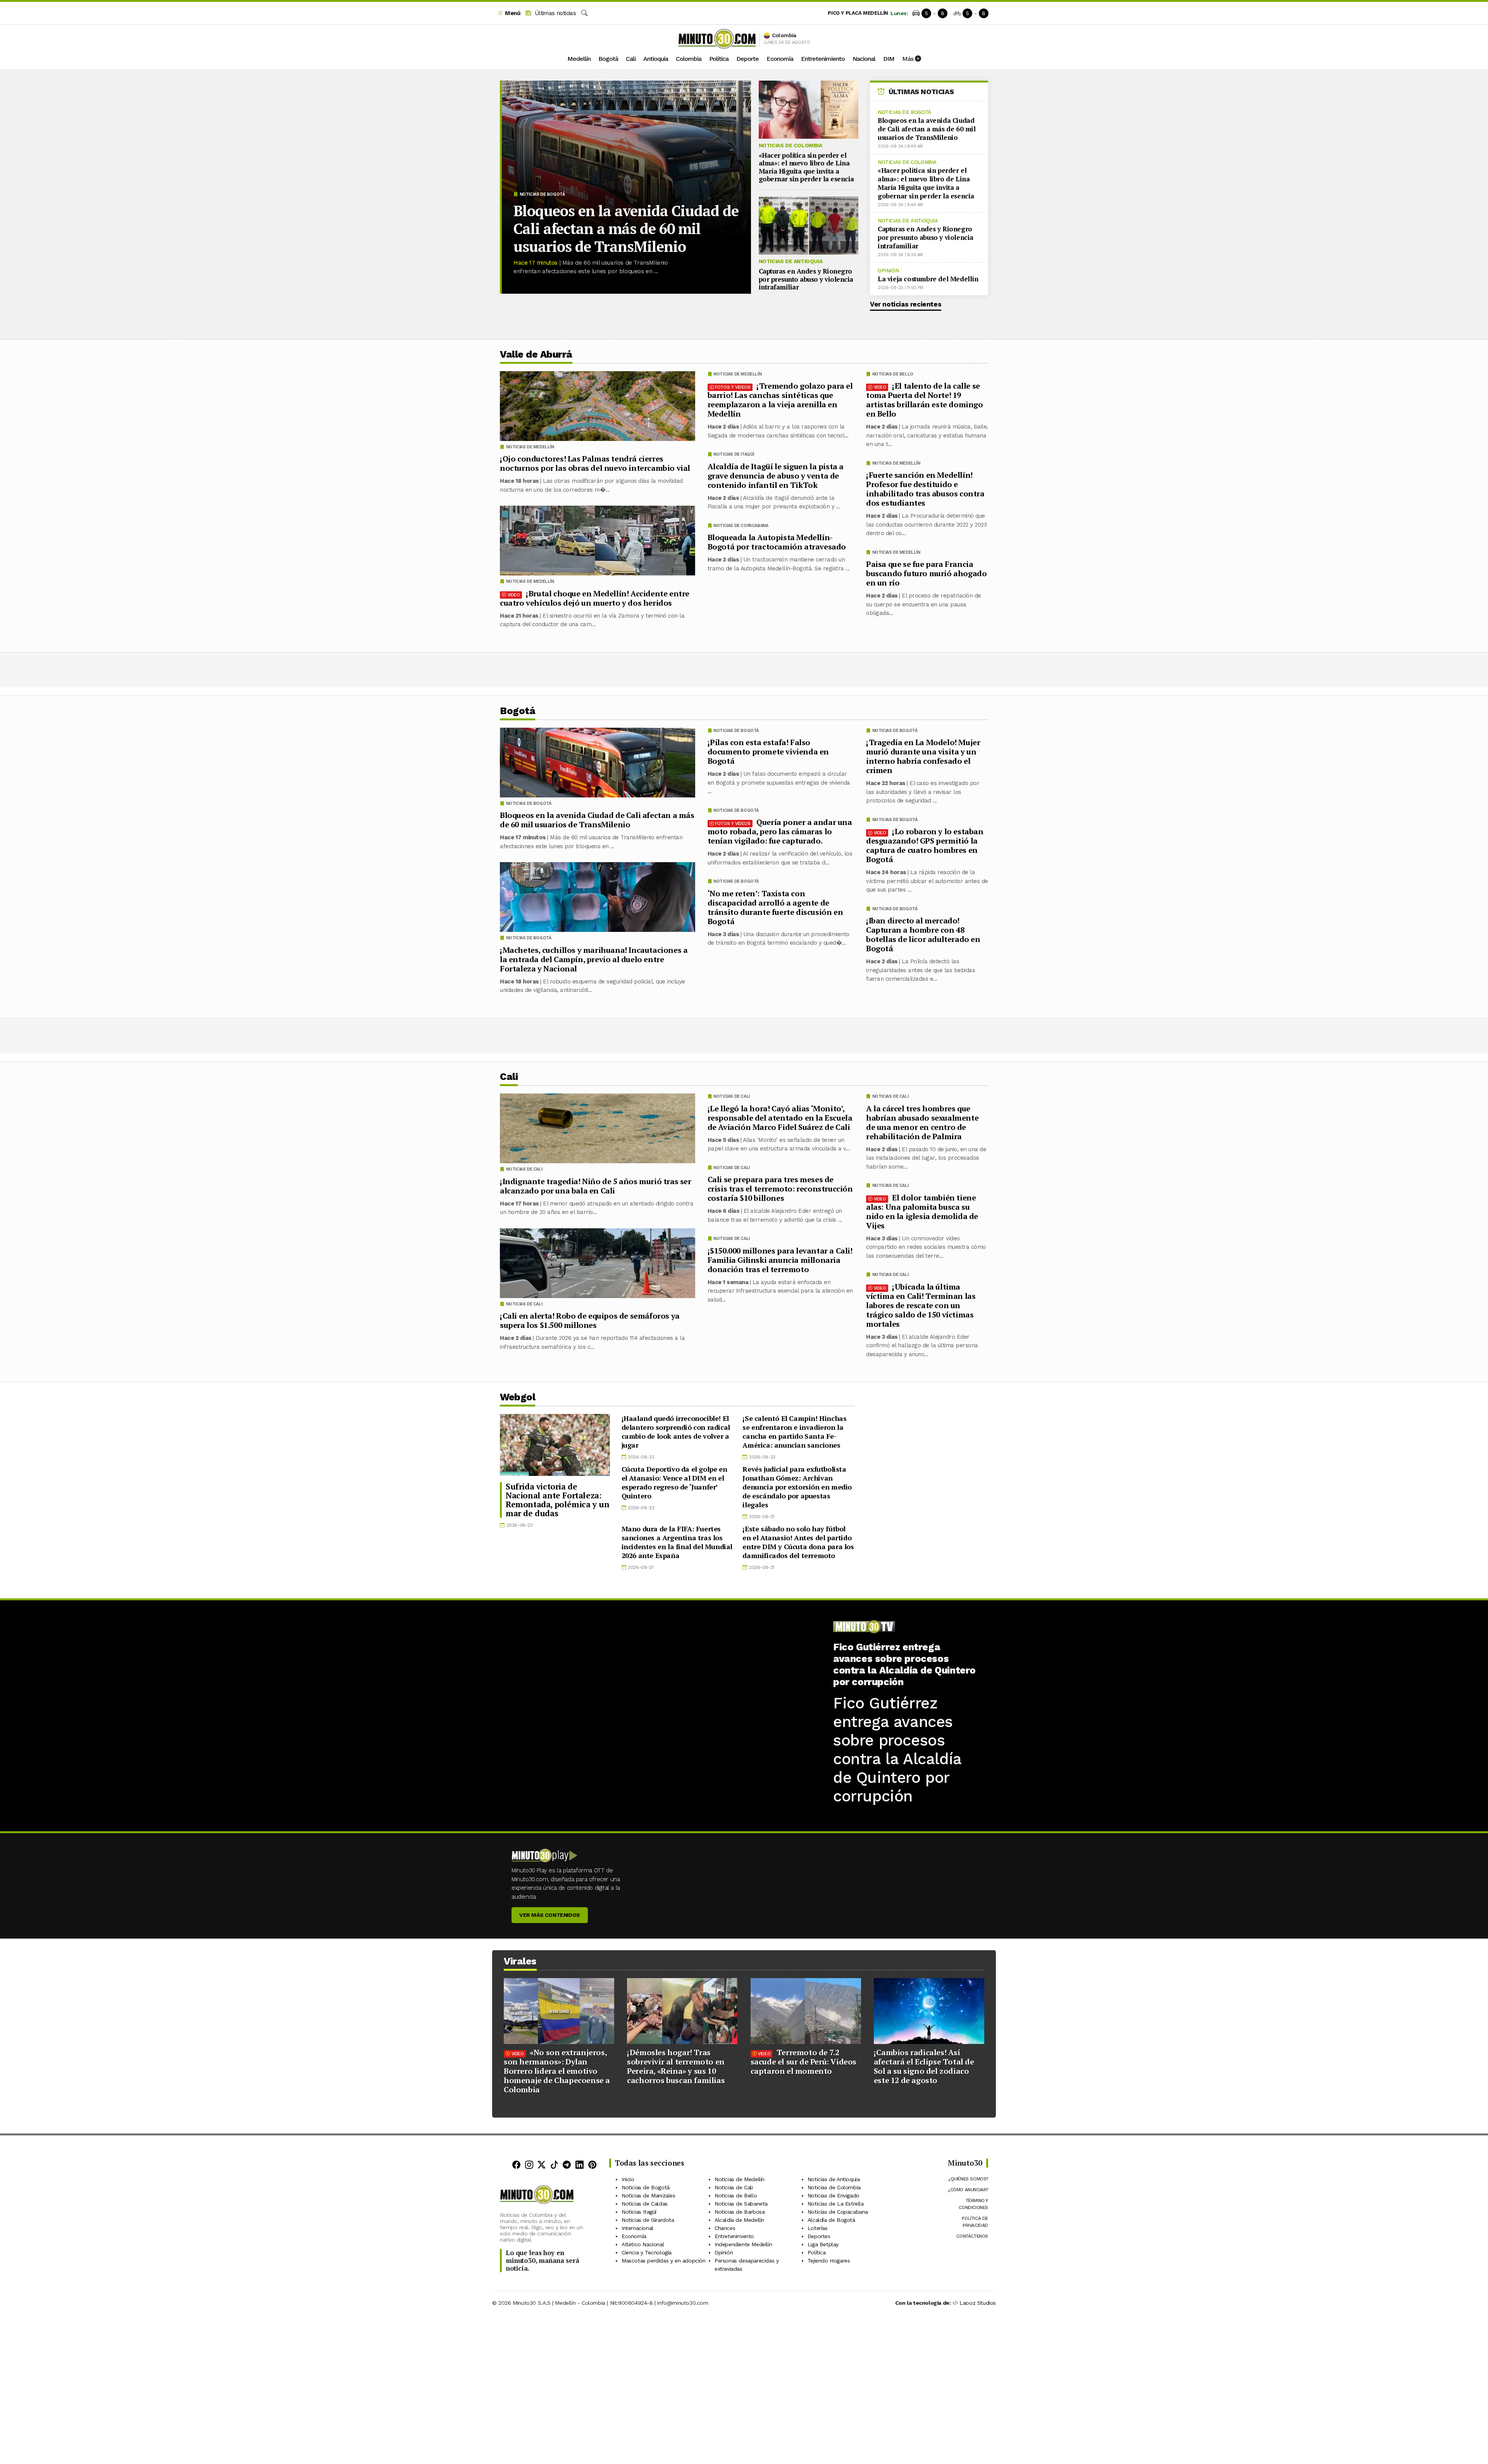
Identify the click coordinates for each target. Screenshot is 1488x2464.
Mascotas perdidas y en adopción (664, 2261)
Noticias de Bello (893, 374)
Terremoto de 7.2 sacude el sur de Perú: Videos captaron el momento (803, 2062)
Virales (520, 1961)
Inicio (628, 2179)
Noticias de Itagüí (734, 454)
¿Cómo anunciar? (968, 2190)
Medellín (579, 59)
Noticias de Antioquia (791, 261)
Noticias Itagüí (639, 2212)
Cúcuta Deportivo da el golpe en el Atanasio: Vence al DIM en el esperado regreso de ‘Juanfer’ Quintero (674, 1482)
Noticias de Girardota (648, 2220)
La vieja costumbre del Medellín (928, 279)
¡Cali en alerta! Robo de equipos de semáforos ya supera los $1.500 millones (590, 1320)
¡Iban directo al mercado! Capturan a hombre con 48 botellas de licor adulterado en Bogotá (923, 934)
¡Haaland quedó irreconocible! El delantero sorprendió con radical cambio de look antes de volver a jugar (676, 1432)
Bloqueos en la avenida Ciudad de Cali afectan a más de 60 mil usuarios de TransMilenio (626, 229)
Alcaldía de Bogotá (831, 2220)
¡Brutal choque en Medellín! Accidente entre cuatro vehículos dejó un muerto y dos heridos (595, 598)
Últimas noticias (554, 13)
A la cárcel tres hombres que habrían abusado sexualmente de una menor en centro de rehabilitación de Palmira (922, 1122)
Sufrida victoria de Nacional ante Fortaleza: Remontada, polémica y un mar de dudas (557, 1500)
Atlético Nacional (643, 2244)
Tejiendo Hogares (829, 2261)
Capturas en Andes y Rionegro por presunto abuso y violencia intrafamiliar (806, 279)
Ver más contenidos (550, 1915)
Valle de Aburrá (536, 354)
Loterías (818, 2228)
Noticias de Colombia (790, 145)
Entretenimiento (823, 59)
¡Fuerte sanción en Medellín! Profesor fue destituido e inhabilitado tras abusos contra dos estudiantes (925, 489)
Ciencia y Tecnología (647, 2252)
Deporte (747, 59)
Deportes (819, 2236)
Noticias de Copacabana (741, 526)
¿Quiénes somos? (968, 2179)
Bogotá (608, 59)
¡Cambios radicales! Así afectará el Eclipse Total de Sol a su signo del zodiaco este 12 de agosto (924, 2066)
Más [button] (908, 59)
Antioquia (656, 59)
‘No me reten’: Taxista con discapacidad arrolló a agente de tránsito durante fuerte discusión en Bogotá (775, 907)
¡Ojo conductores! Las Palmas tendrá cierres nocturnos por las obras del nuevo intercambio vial (595, 463)
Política (719, 59)
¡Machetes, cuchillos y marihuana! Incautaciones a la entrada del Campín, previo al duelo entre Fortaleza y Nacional (594, 959)
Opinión (888, 271)
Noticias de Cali (890, 1096)
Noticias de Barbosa (740, 2212)
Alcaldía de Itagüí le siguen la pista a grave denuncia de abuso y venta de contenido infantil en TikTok (776, 476)
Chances (725, 2228)
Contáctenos (972, 2236)
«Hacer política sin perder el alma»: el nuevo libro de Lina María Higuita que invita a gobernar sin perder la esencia (806, 167)
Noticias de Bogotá (542, 194)
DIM (889, 59)
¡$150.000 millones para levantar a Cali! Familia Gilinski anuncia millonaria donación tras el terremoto (780, 1260)
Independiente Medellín (743, 2244)
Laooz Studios (978, 2303)
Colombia (689, 59)
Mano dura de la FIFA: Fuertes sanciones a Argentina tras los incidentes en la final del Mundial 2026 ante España (677, 1542)
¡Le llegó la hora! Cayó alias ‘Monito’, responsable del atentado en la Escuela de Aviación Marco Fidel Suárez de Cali (780, 1117)
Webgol (518, 1397)
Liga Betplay (823, 2244)
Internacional (637, 2228)
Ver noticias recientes (906, 304)
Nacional (864, 59)
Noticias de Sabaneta (741, 2204)
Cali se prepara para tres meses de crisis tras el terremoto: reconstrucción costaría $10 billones (780, 1189)
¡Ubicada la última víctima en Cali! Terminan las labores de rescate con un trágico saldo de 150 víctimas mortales (921, 1305)
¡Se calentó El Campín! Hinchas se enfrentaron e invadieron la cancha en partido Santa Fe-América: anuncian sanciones (794, 1432)
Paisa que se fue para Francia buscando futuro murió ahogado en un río (926, 573)
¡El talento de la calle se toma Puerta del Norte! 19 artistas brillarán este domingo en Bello (925, 400)
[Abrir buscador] (584, 13)
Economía (780, 59)
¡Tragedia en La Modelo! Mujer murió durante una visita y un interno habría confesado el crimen (923, 756)
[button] (509, 13)
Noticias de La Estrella (836, 2204)
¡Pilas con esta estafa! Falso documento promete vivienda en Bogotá (768, 752)
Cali (631, 59)
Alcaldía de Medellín (739, 2220)
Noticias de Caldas (645, 2204)
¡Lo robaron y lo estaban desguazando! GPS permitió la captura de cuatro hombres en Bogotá (925, 845)
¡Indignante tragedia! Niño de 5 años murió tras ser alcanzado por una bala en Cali (596, 1186)
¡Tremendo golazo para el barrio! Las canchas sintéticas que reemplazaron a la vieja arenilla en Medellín (780, 400)
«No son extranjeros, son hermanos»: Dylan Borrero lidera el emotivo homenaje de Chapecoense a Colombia (557, 2071)
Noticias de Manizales (648, 2195)
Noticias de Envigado (834, 2195)
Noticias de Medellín (896, 463)
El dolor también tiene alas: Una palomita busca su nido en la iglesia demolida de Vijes (922, 1211)
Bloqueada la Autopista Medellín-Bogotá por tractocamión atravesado (777, 542)
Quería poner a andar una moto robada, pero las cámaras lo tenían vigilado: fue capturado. (780, 831)
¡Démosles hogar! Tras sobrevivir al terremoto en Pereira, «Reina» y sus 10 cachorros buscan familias (676, 2066)
